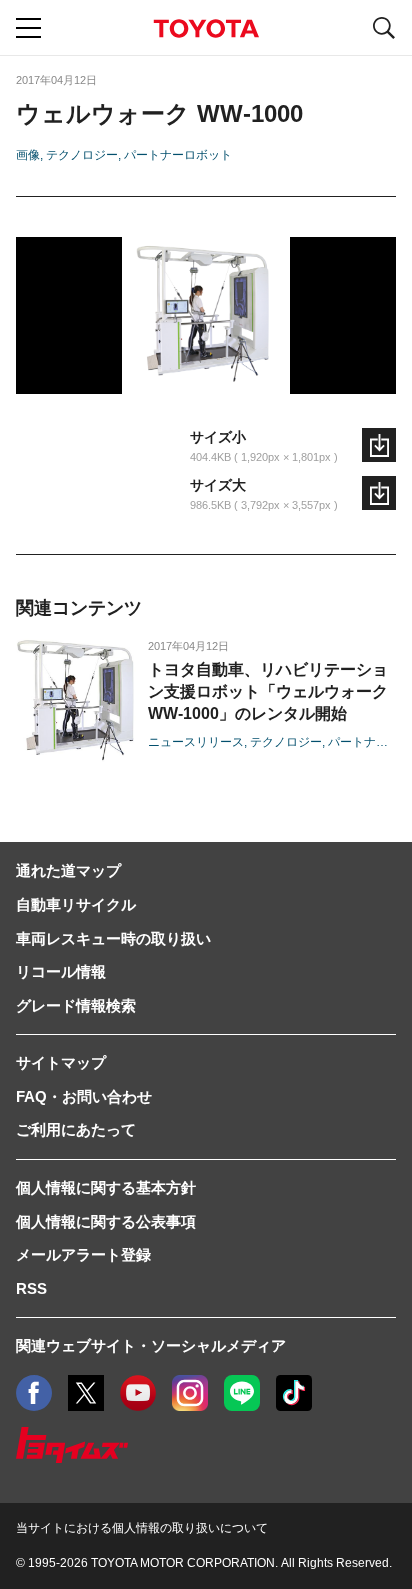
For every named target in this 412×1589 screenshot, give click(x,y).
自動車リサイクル (76, 904)
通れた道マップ (68, 870)
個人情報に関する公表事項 (106, 1221)
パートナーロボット (178, 155)
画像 (28, 155)
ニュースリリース (196, 742)
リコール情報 (61, 971)
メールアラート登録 (83, 1254)
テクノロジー (82, 155)
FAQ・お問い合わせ (84, 1096)
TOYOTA (206, 28)
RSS (31, 1288)
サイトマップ (61, 1062)
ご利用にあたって (76, 1129)
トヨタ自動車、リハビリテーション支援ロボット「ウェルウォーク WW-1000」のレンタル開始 (268, 691)
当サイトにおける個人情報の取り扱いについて (142, 1528)
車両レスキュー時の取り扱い (113, 938)
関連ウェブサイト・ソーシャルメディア (151, 1345)
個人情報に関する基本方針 (106, 1187)
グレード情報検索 (76, 1005)
